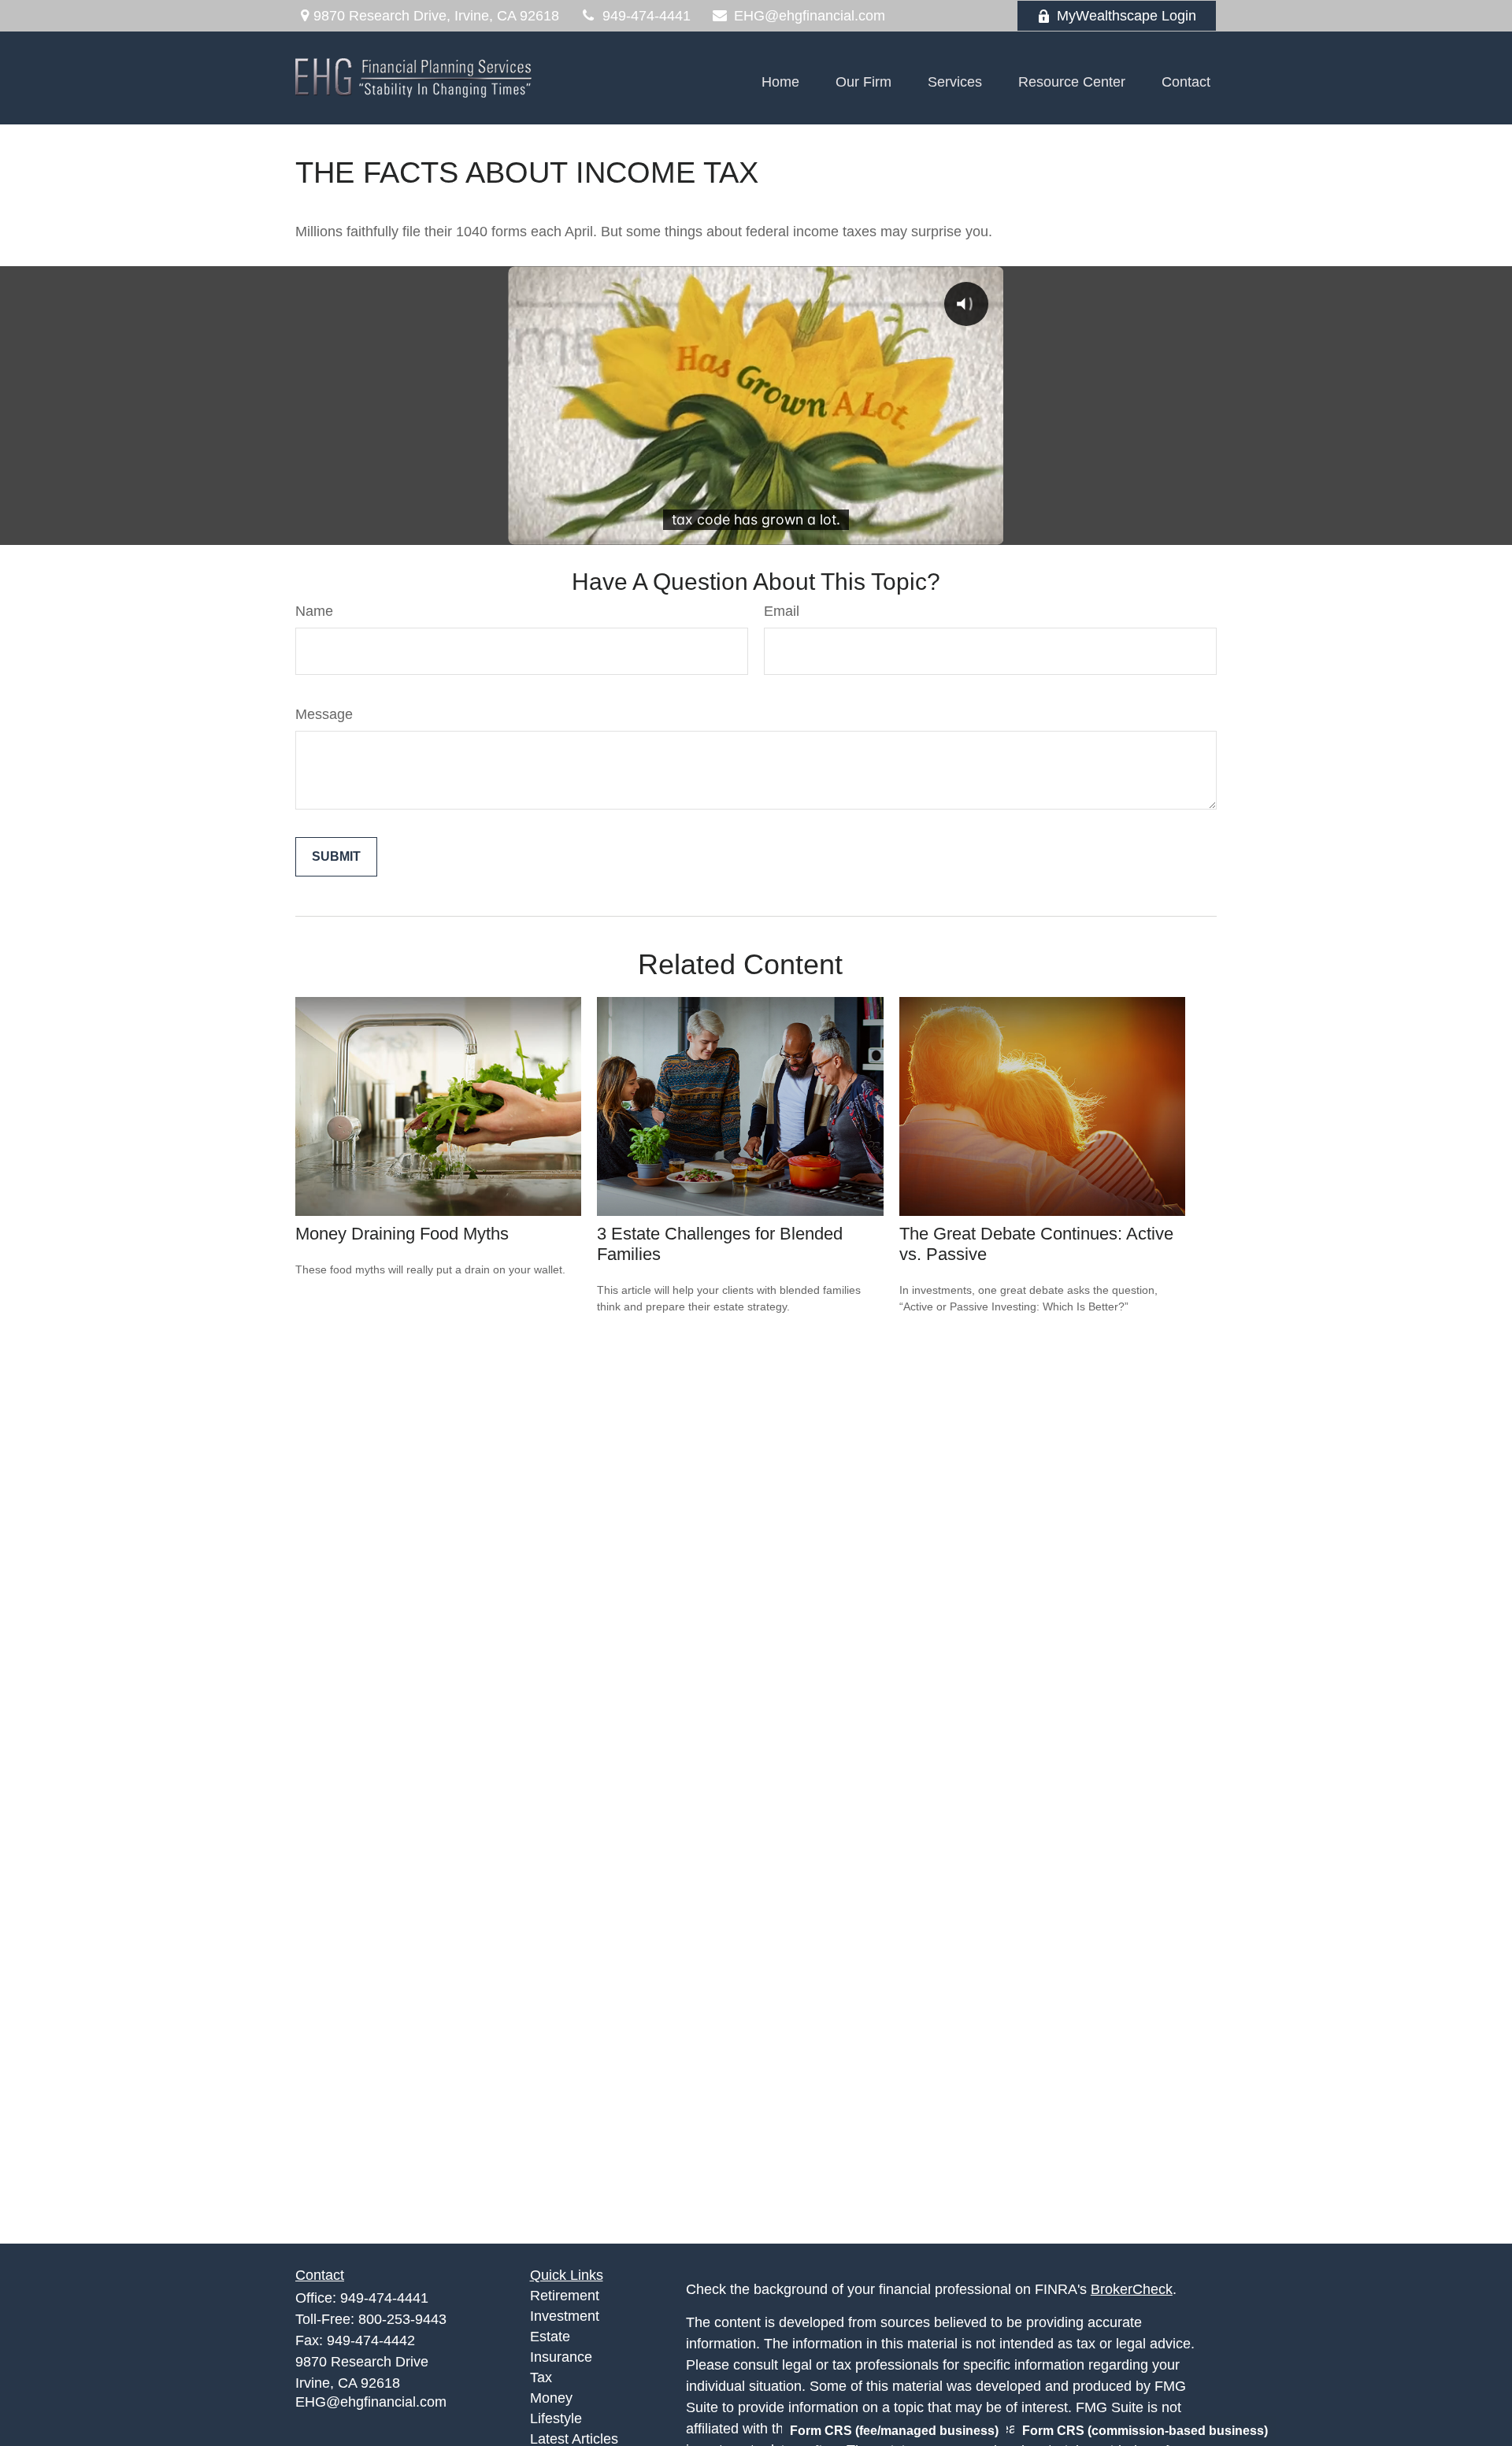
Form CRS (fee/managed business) (894, 2431)
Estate (550, 2337)
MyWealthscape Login (1127, 16)
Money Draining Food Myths (402, 1234)
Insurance (561, 2357)
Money (551, 2398)
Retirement (565, 2296)
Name (314, 611)
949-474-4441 (647, 16)
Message (324, 714)
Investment (565, 2316)
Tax (541, 2377)
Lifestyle (556, 2418)
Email (782, 611)
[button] (780, 82)
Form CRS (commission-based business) (1145, 2431)
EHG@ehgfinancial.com (810, 16)
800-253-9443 (402, 2319)
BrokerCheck (1132, 2289)
